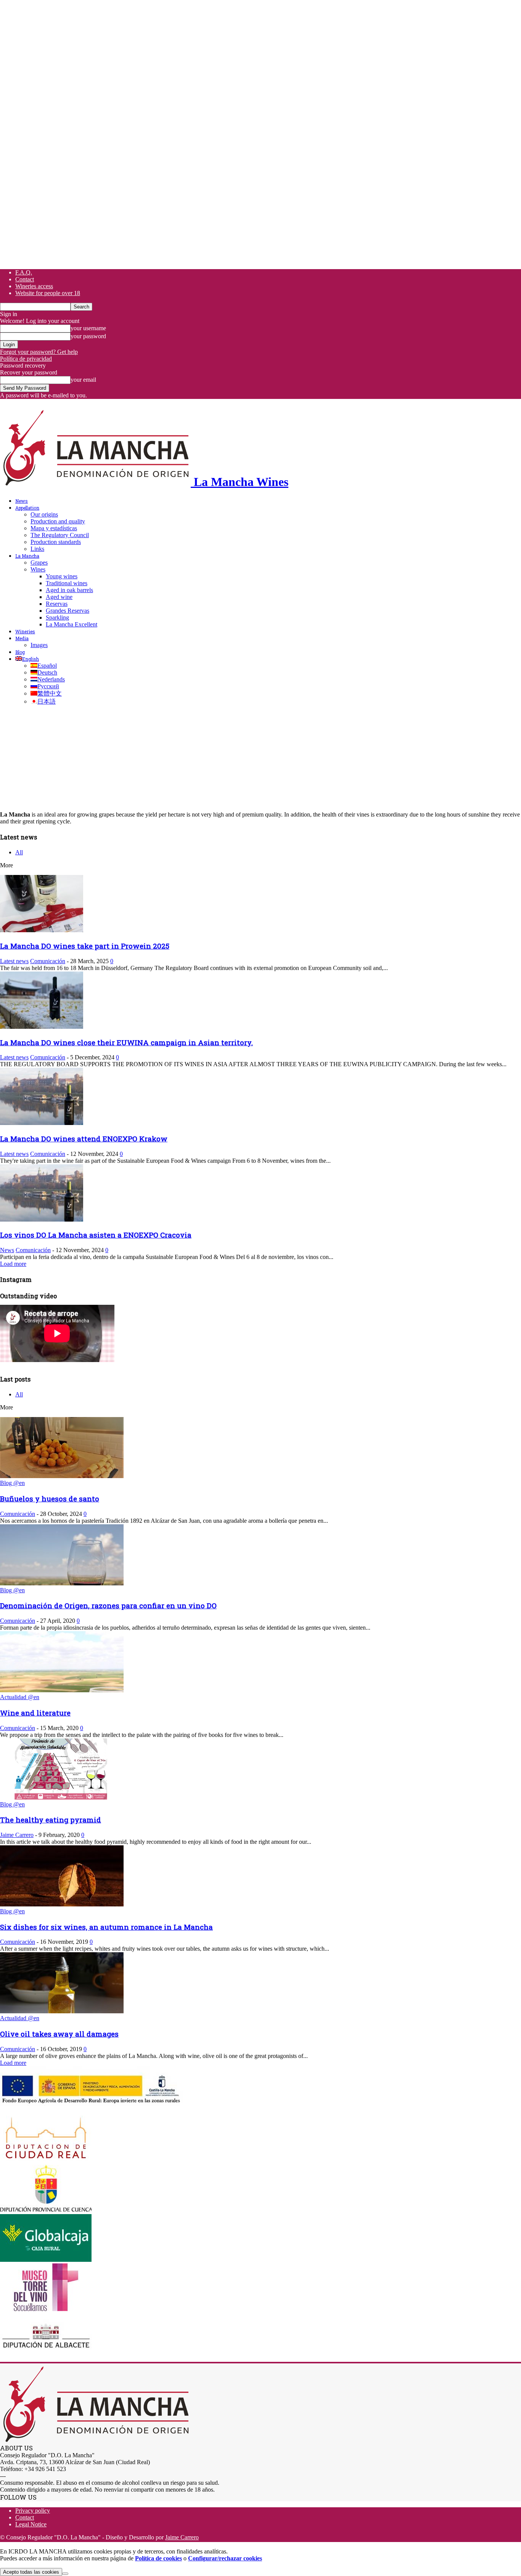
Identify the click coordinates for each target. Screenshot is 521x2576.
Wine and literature (35, 1713)
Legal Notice (31, 2524)
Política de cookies (158, 2558)
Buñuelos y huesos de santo (50, 1499)
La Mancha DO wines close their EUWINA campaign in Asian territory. (126, 1042)
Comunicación (48, 961)
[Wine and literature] (62, 1690)
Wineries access (34, 286)
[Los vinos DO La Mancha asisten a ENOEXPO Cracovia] (42, 1219)
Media (22, 638)
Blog (20, 652)
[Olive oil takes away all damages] (62, 2011)
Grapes (39, 562)
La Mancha (27, 556)
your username (88, 328)
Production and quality (58, 521)
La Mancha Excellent (72, 624)
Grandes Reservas (68, 611)
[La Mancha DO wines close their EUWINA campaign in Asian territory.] (42, 1027)
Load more (13, 1264)
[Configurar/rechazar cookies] (65, 2574)
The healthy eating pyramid (51, 1820)
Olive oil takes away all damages (59, 2034)
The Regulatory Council (60, 535)
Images (39, 645)
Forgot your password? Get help (39, 352)
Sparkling (57, 617)
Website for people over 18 (48, 293)
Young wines (62, 576)
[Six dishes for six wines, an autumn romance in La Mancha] (62, 1904)
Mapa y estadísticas (54, 528)
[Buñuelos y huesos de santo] (62, 1476)
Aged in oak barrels (69, 590)
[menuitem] (27, 659)
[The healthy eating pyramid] (62, 1797)
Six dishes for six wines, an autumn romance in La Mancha (106, 1927)
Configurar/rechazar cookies (225, 2558)
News (22, 501)
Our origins (44, 514)
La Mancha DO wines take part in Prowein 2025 (85, 946)
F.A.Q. (24, 272)
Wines (38, 569)
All (19, 852)
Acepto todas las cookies (31, 2572)
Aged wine (59, 597)
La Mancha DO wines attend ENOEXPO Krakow (84, 1139)
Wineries (25, 631)
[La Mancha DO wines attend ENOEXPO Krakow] (42, 1123)
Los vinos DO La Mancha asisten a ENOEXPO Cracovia (96, 1235)
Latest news (14, 961)
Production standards (56, 542)
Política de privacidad (26, 359)
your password (88, 336)
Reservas (57, 604)
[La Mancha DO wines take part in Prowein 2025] (42, 930)
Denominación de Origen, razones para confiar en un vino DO (108, 1605)
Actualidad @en (20, 1697)
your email (83, 380)
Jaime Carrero (17, 1835)
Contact (25, 279)
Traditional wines (67, 583)
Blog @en (12, 1483)
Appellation (27, 508)
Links (37, 549)
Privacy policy (33, 2511)
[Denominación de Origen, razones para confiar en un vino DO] (62, 1583)
